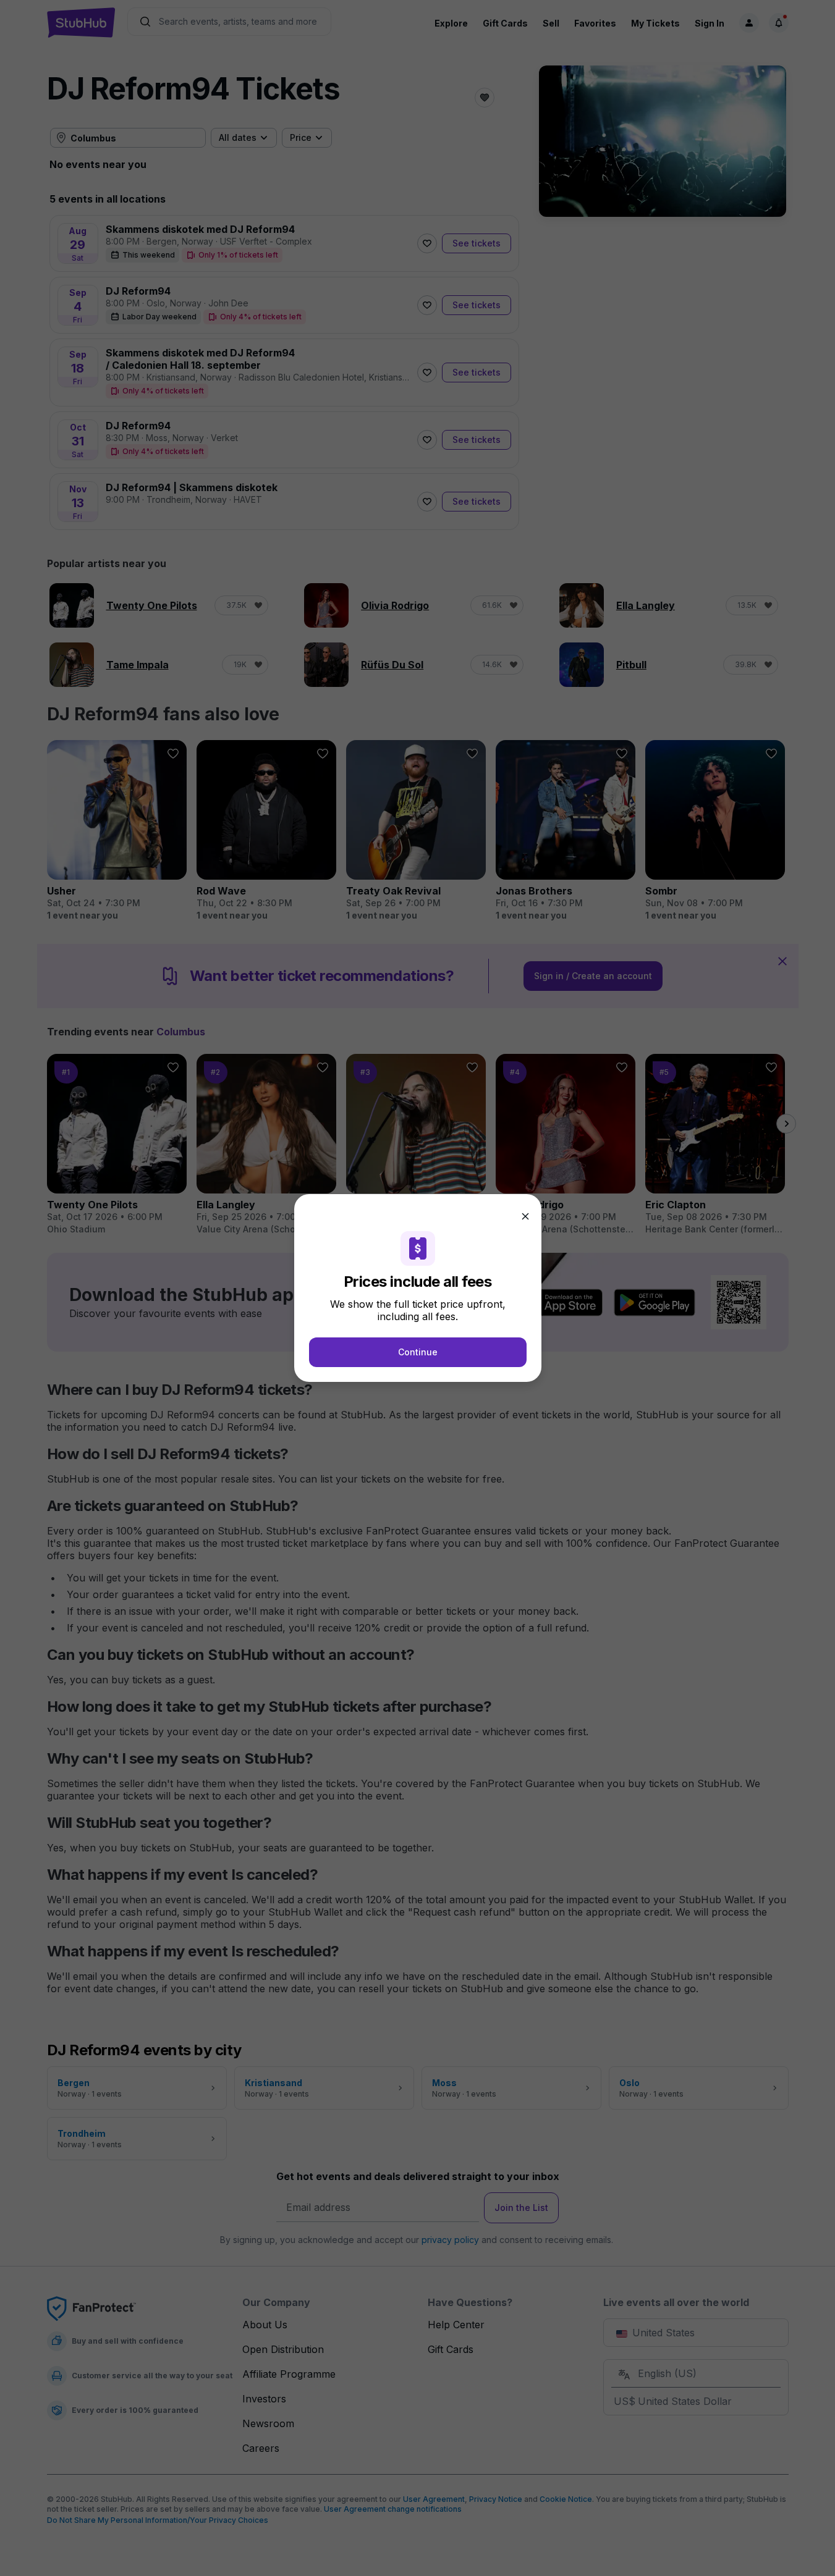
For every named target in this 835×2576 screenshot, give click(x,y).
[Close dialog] (525, 1216)
